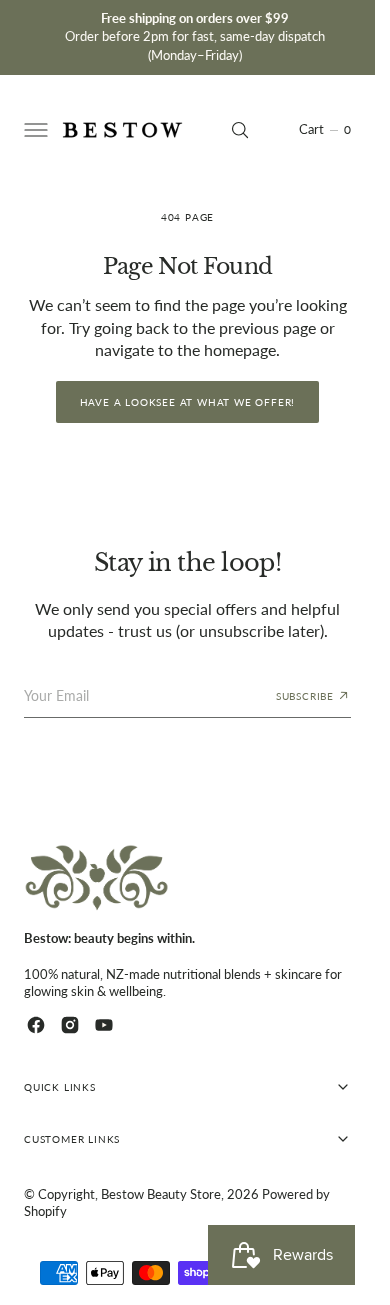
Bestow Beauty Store (161, 1194)
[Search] (240, 130)
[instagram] (70, 1025)
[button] (34, 130)
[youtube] (104, 1025)
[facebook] (36, 1025)
